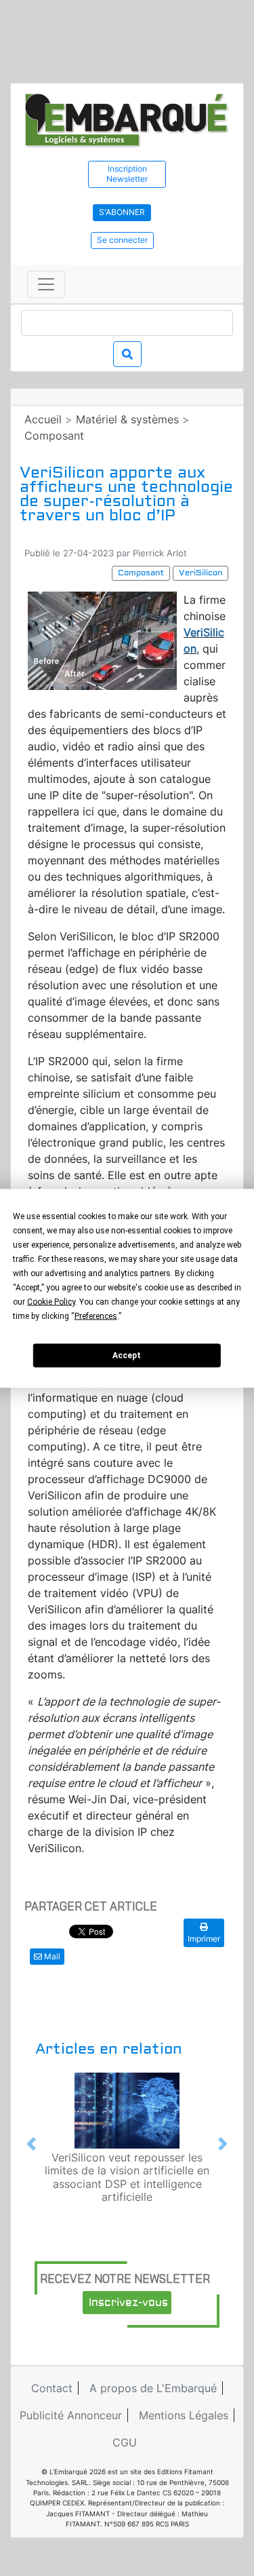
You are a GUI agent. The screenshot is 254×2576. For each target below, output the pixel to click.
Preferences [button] (96, 1315)
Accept (127, 1356)
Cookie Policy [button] (51, 1301)
